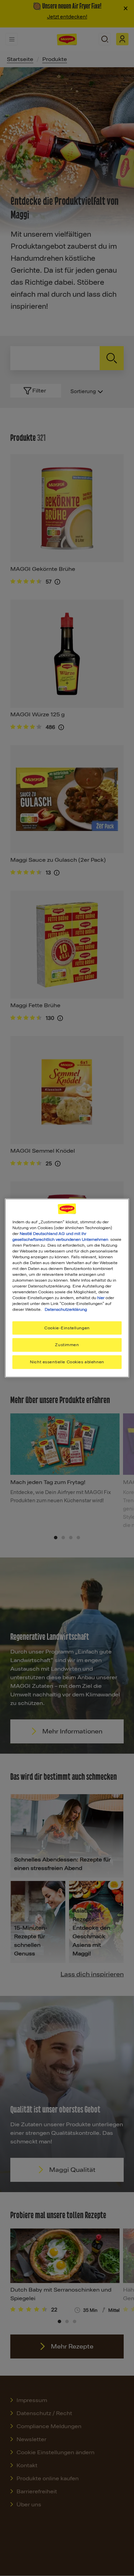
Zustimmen (67, 1345)
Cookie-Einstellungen (67, 1328)
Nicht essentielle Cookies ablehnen (67, 1362)
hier (101, 1298)
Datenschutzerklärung (66, 1309)
